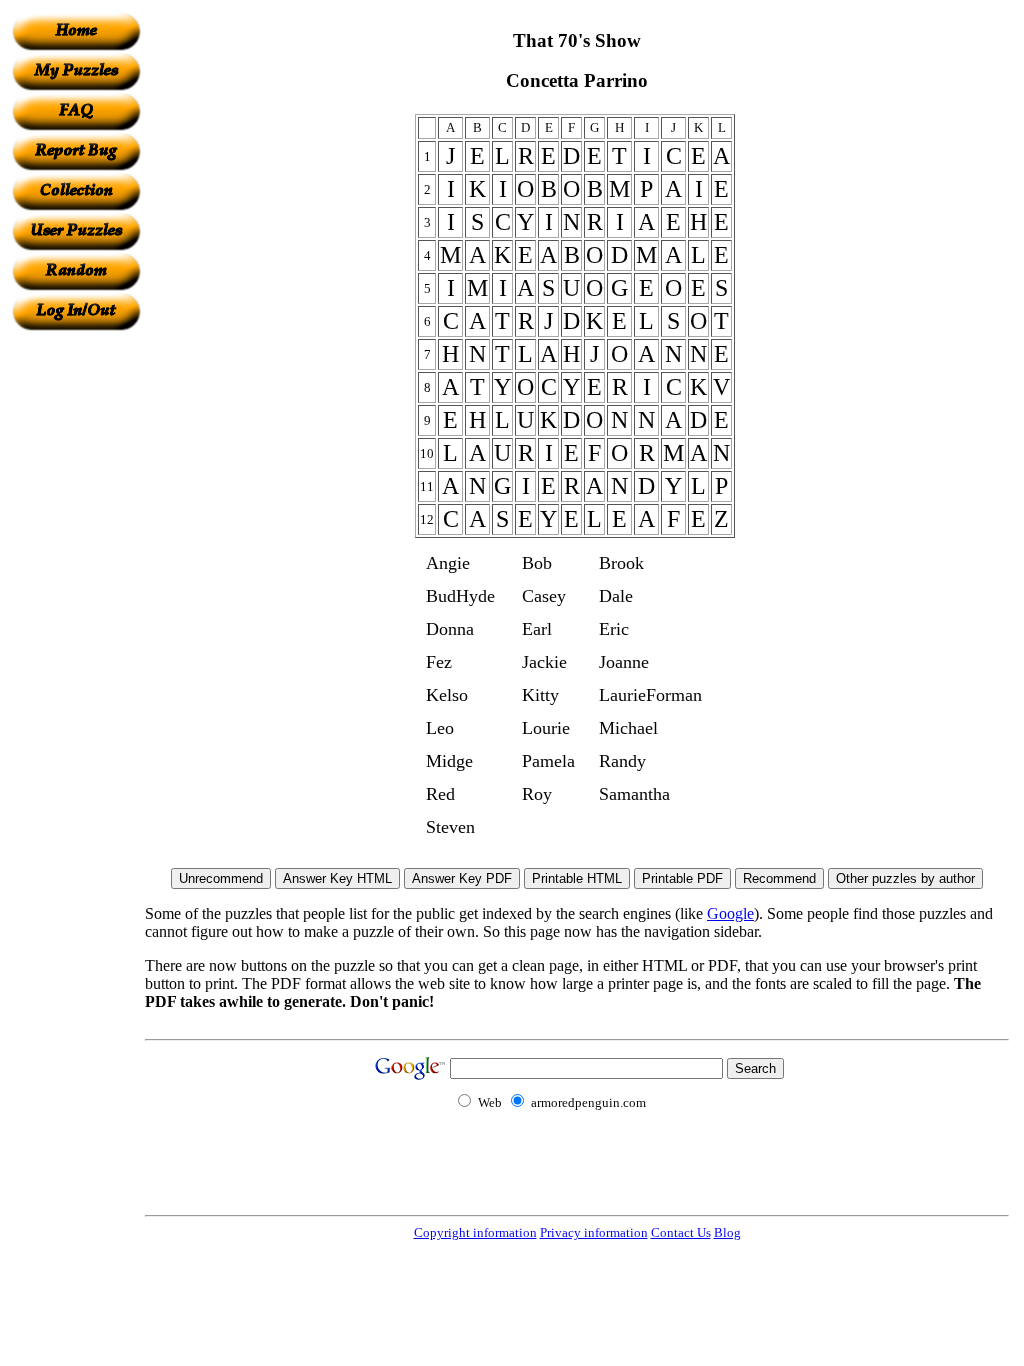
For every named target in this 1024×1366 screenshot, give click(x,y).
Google (730, 913)
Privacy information (594, 1232)
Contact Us (681, 1232)
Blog (727, 1232)
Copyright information (475, 1232)
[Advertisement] (76, 631)
